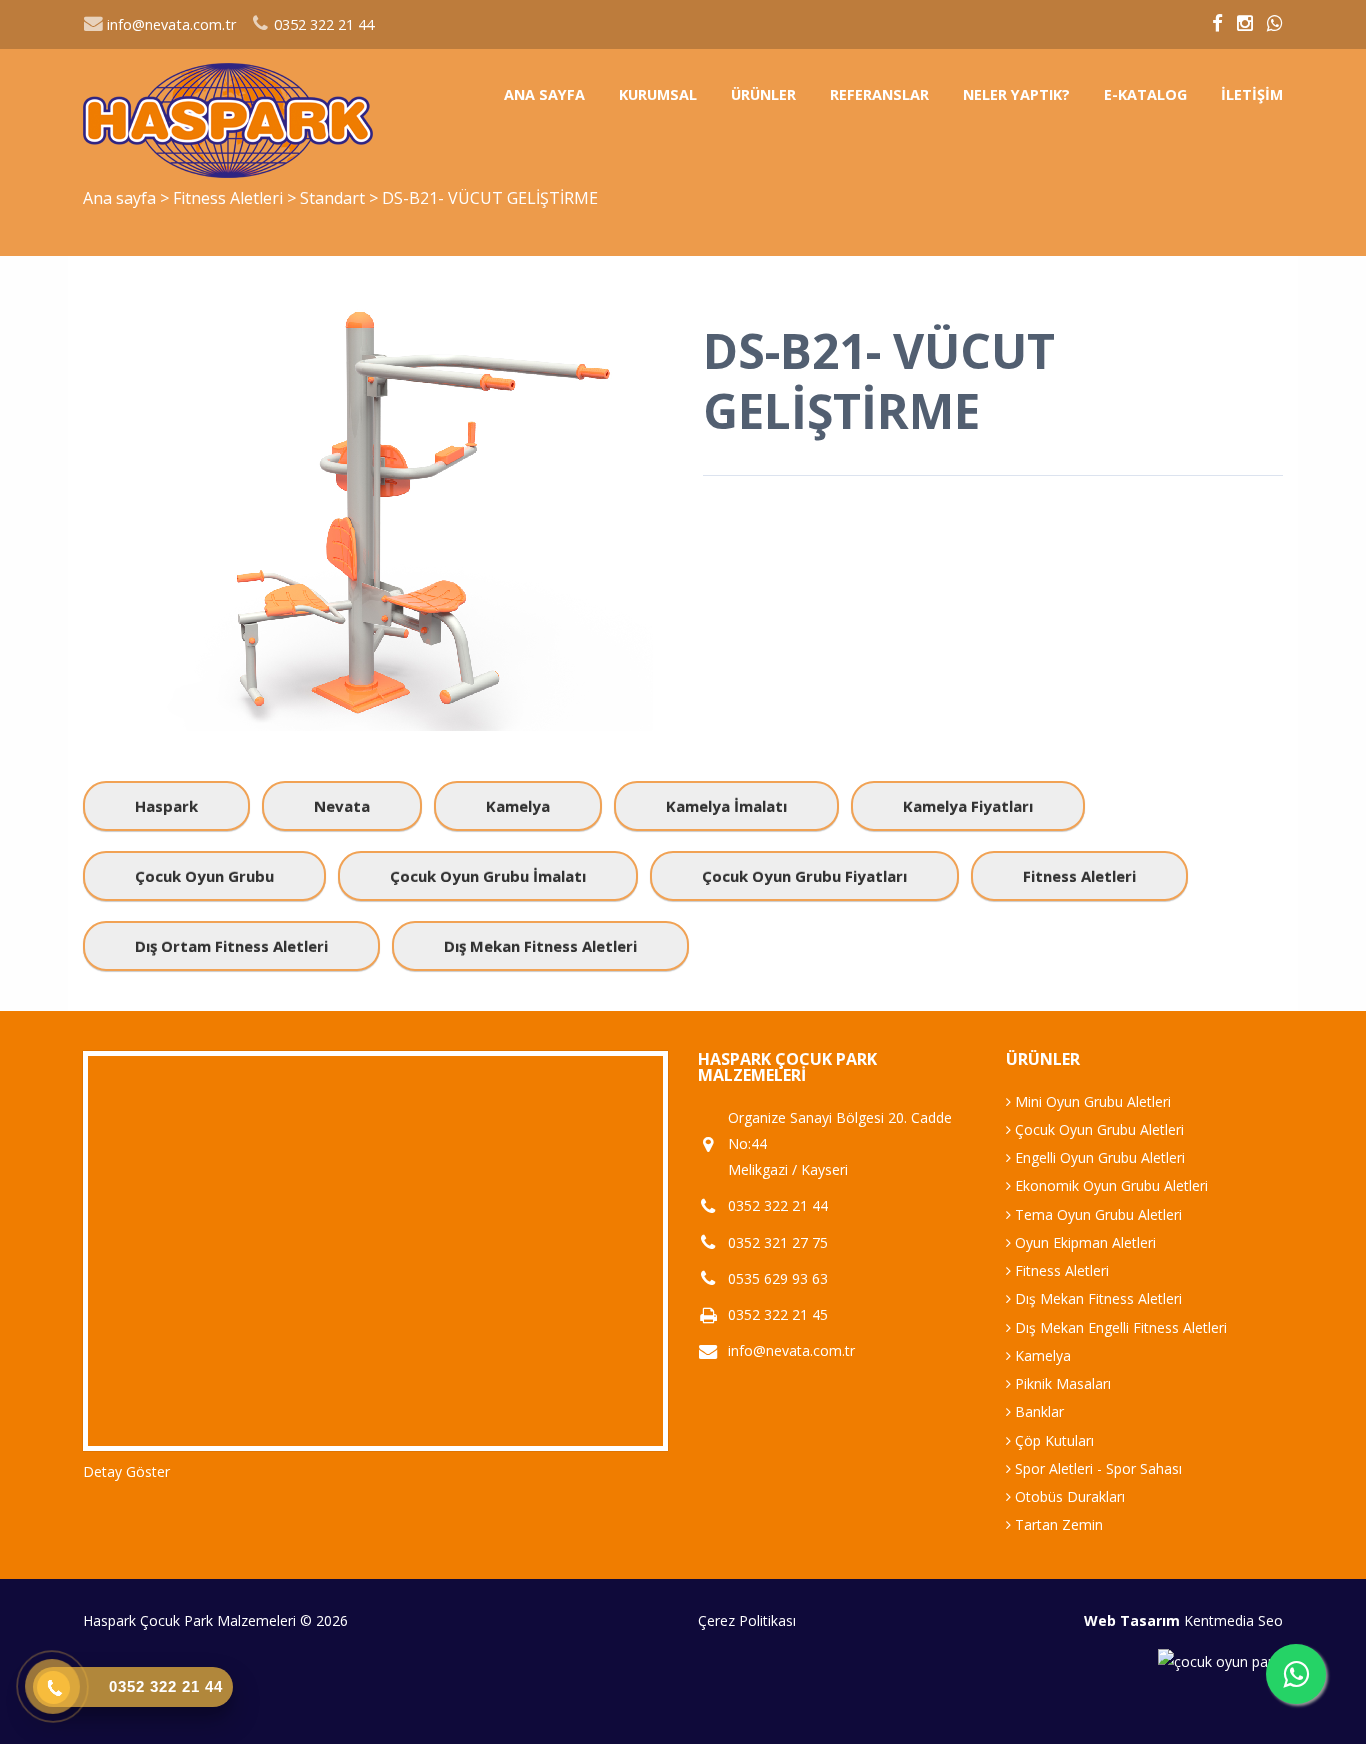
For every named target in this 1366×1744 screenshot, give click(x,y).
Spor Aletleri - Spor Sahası (1096, 1468)
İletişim (1252, 94)
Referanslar (879, 94)
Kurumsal (658, 94)
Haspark (166, 806)
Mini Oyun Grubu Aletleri (1091, 1101)
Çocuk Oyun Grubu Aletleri (1097, 1129)
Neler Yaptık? (1016, 94)
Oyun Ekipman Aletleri (1083, 1242)
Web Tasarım (1132, 1620)
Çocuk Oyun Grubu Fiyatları (804, 876)
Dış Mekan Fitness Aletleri (540, 946)
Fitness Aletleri (230, 198)
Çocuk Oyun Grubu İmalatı (488, 876)
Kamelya (518, 806)
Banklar (1037, 1411)
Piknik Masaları (1061, 1383)
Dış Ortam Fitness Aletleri (231, 946)
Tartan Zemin (1057, 1524)
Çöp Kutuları (1052, 1440)
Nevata (342, 806)
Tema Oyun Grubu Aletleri (1096, 1214)
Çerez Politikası (747, 1620)
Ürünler (763, 94)
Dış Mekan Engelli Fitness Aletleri (1119, 1327)
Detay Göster (126, 1471)
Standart (334, 198)
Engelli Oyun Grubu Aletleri (1098, 1157)
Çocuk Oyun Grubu (204, 876)
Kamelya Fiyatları (968, 806)
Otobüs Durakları (1068, 1496)
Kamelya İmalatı (726, 806)
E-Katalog (1145, 94)
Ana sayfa (544, 94)
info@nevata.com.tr (169, 24)
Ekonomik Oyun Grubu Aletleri (1109, 1185)
